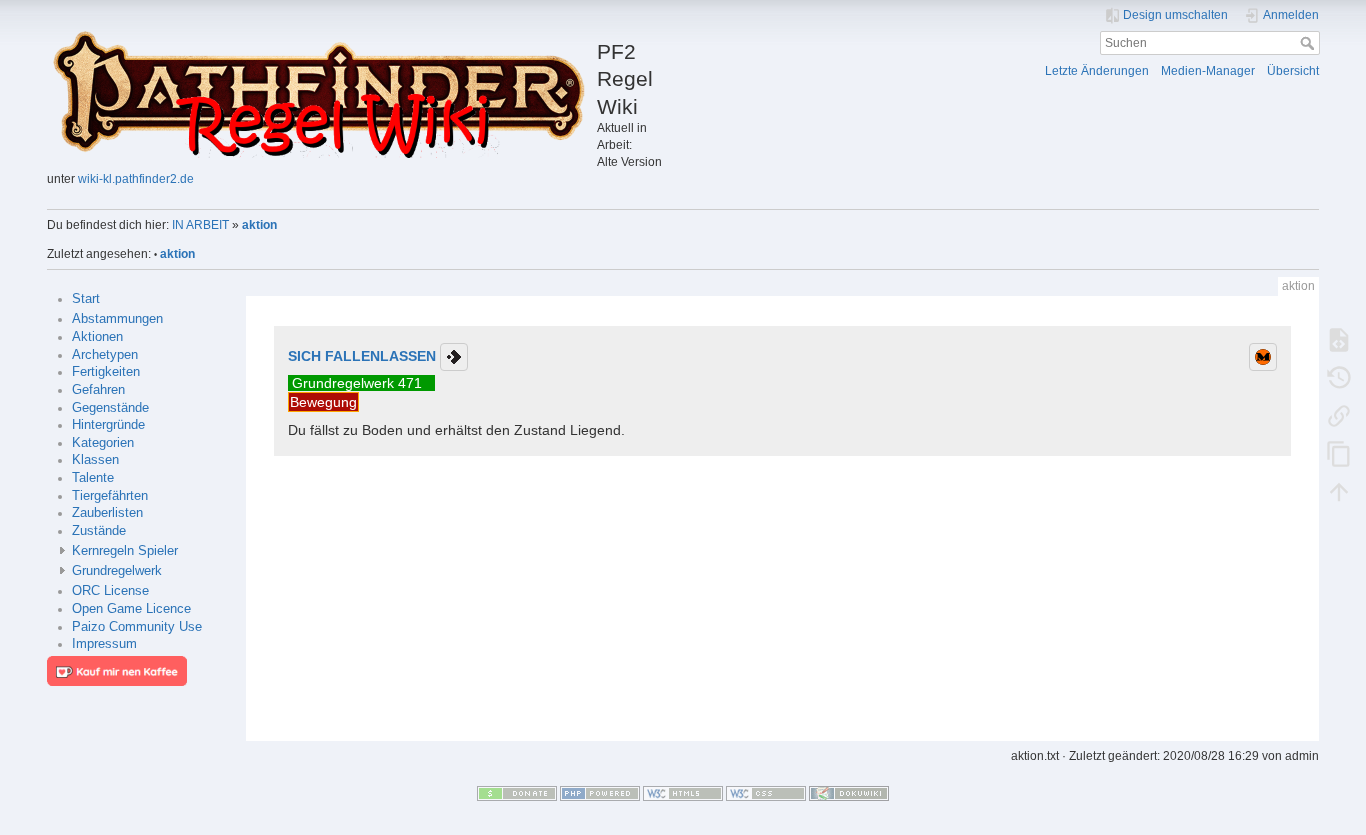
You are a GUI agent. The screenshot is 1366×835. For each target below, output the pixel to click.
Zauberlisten (107, 513)
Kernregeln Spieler (125, 551)
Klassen (95, 460)
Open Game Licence (131, 609)
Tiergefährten (110, 496)
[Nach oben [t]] (1339, 491)
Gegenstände (110, 408)
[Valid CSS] (766, 792)
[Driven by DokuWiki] (849, 792)
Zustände (99, 531)
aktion (259, 225)
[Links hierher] (1339, 415)
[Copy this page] (1339, 453)
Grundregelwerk (117, 571)
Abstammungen (117, 319)
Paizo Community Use (137, 627)
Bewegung (323, 402)
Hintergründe (108, 425)
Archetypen (105, 355)
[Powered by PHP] (600, 792)
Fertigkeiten (106, 372)
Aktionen (97, 337)
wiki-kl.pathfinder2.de (136, 179)
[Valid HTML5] (683, 792)
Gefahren (98, 390)
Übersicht (1293, 71)
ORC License (110, 591)
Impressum (104, 644)
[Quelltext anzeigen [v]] (1339, 339)
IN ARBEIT (200, 225)
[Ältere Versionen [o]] (1339, 377)
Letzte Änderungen (1097, 71)
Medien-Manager (1208, 71)
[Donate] (517, 792)
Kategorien (103, 443)
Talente (93, 478)
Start (86, 299)
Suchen (1309, 43)
